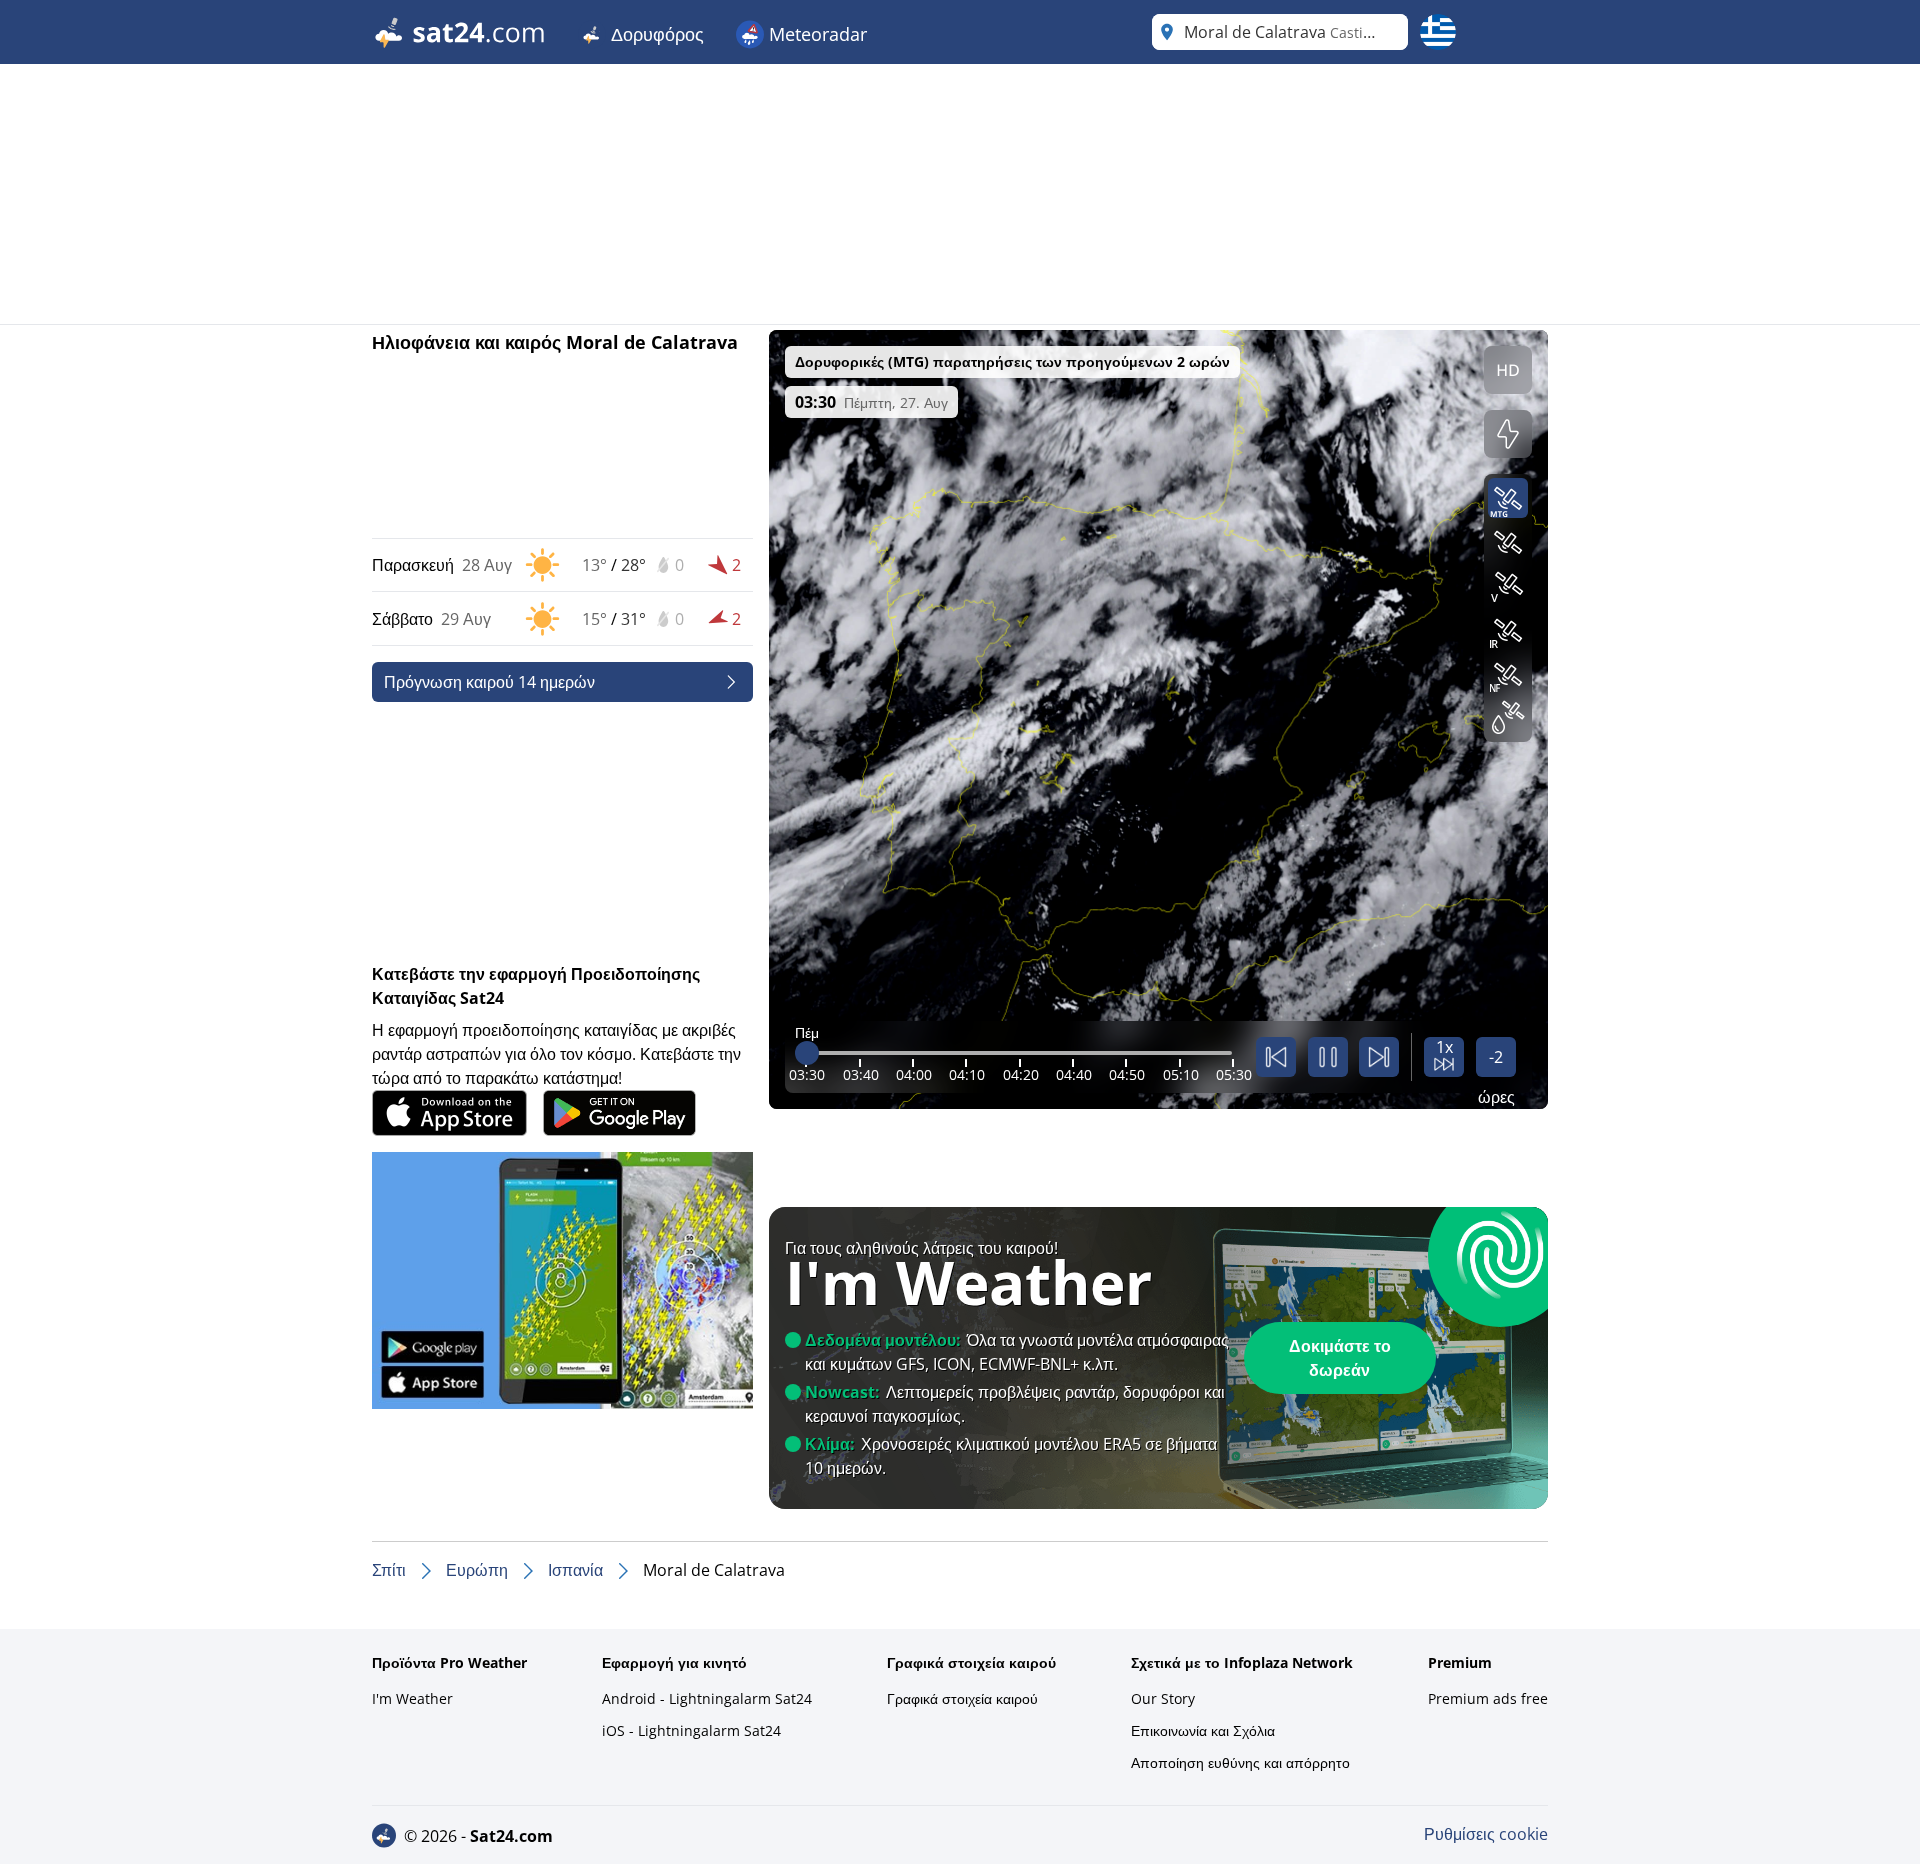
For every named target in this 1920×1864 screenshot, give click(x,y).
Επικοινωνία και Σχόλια (1203, 1730)
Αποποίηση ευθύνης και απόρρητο (1240, 1762)
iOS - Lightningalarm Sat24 (691, 1730)
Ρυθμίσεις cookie (1486, 1834)
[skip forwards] (1379, 1057)
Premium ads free (1488, 1698)
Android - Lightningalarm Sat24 (707, 1698)
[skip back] (1276, 1057)
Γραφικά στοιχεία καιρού (962, 1698)
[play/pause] (1328, 1057)
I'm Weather (412, 1698)
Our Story (1163, 1698)
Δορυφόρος (655, 34)
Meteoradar (815, 34)
